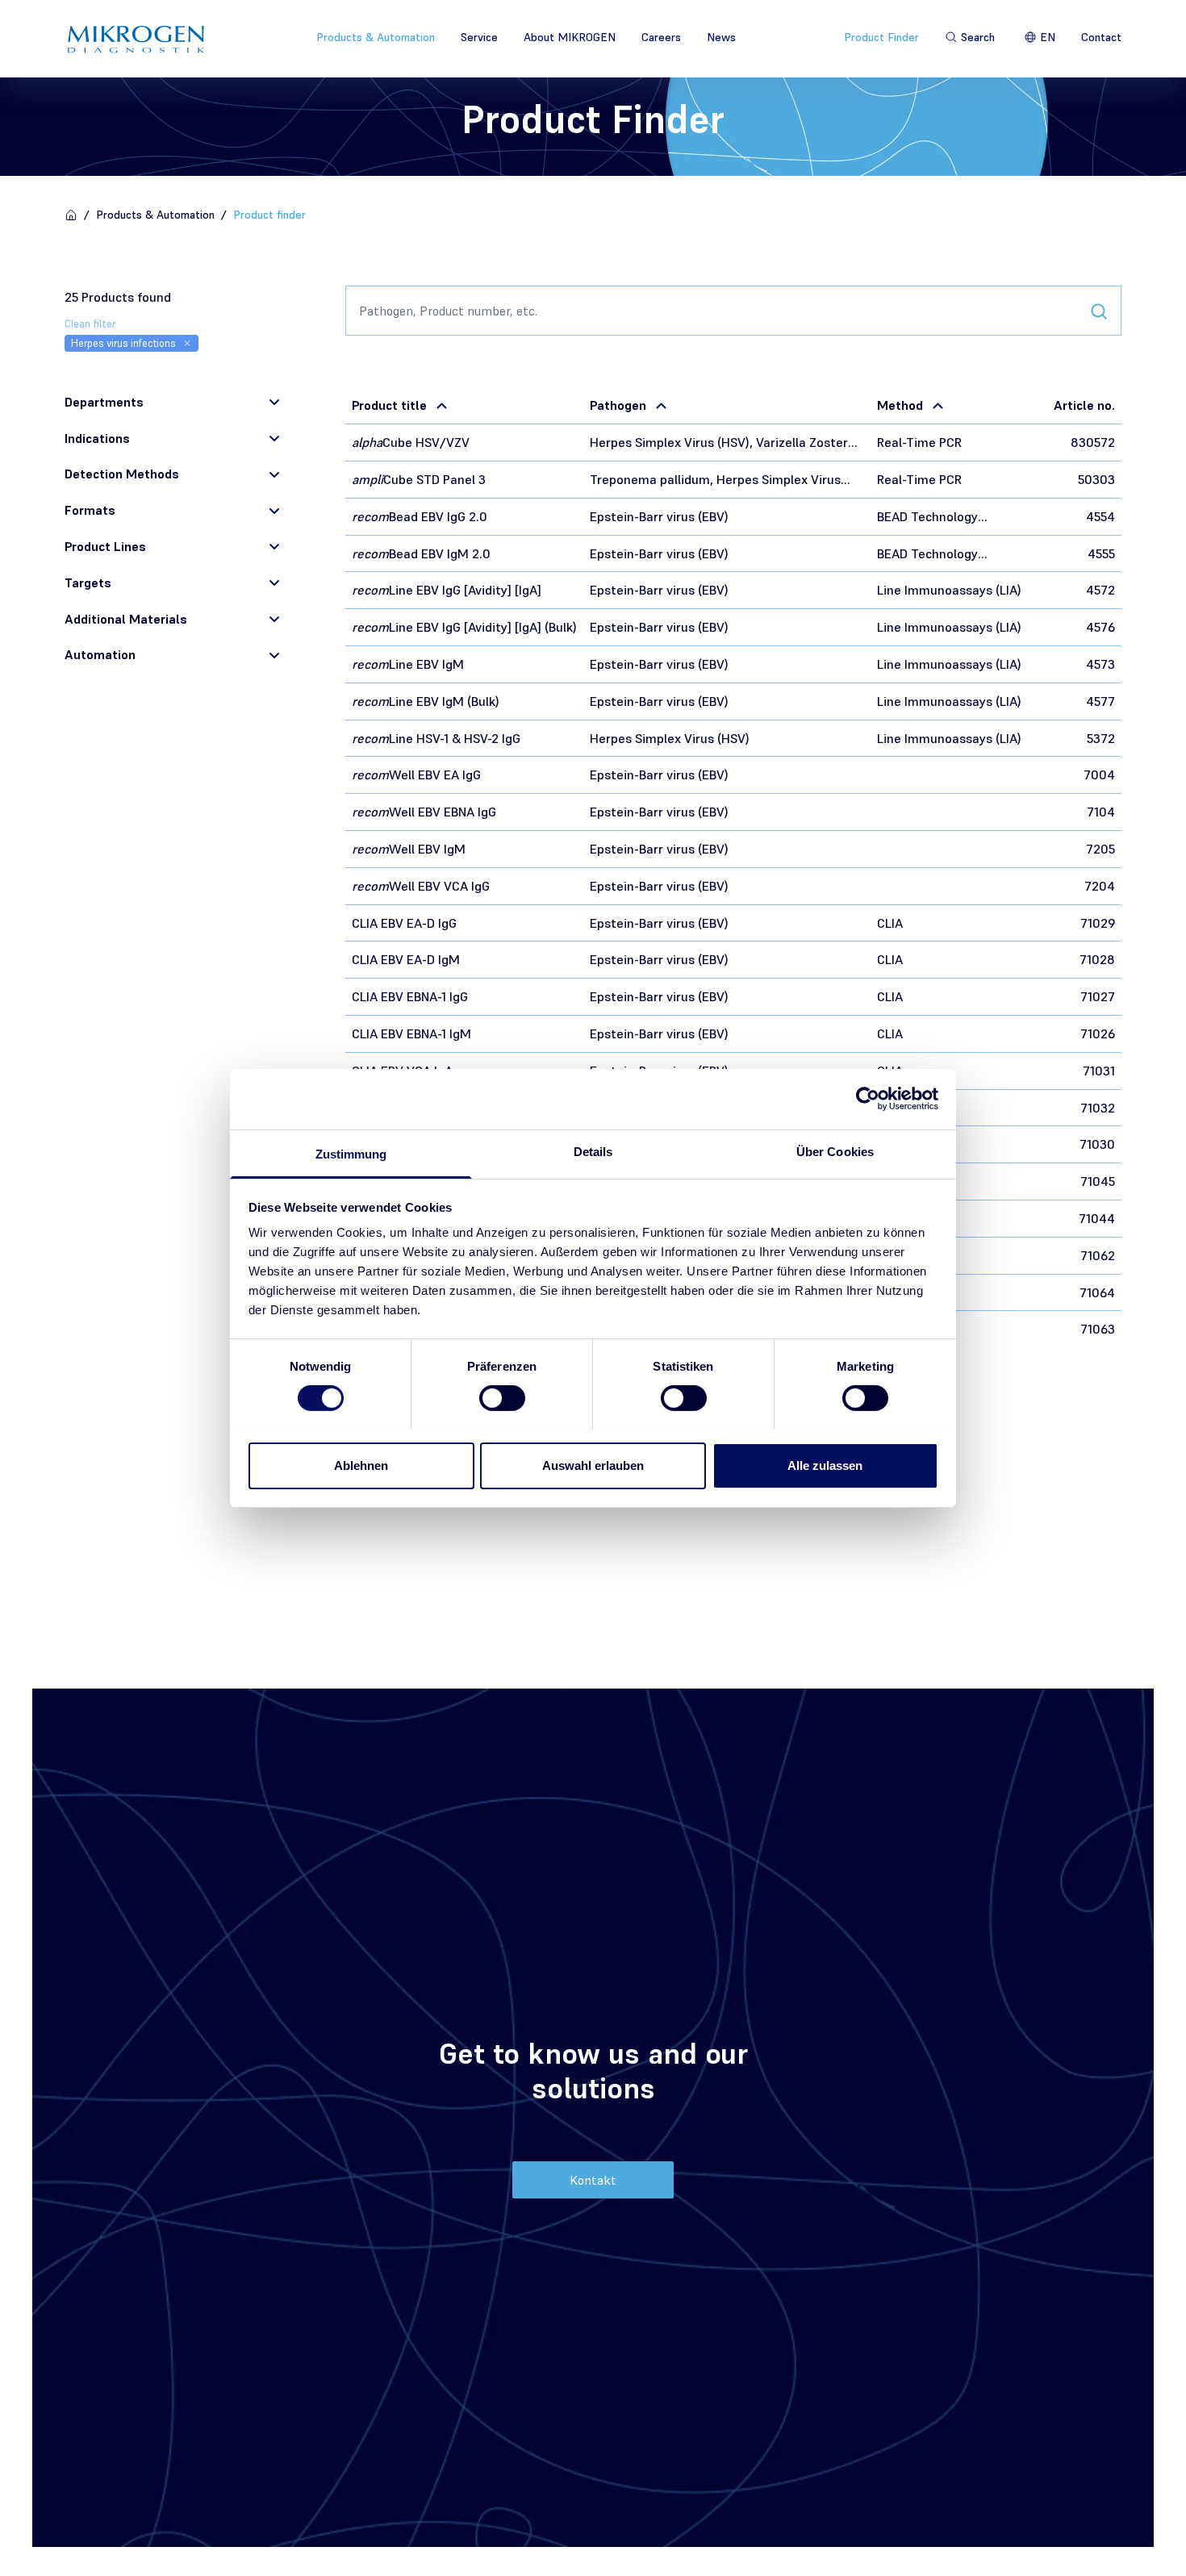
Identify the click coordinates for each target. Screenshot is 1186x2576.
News (721, 37)
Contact (1101, 37)
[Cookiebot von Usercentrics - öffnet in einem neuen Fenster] (868, 1099)
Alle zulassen (825, 1465)
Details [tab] (593, 1151)
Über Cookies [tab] (835, 1151)
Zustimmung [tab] (351, 1153)
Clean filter (90, 324)
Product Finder (881, 37)
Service (479, 37)
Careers (661, 37)
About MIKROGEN (570, 37)
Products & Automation (376, 37)
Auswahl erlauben (593, 1465)
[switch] (502, 1398)
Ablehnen (361, 1465)
